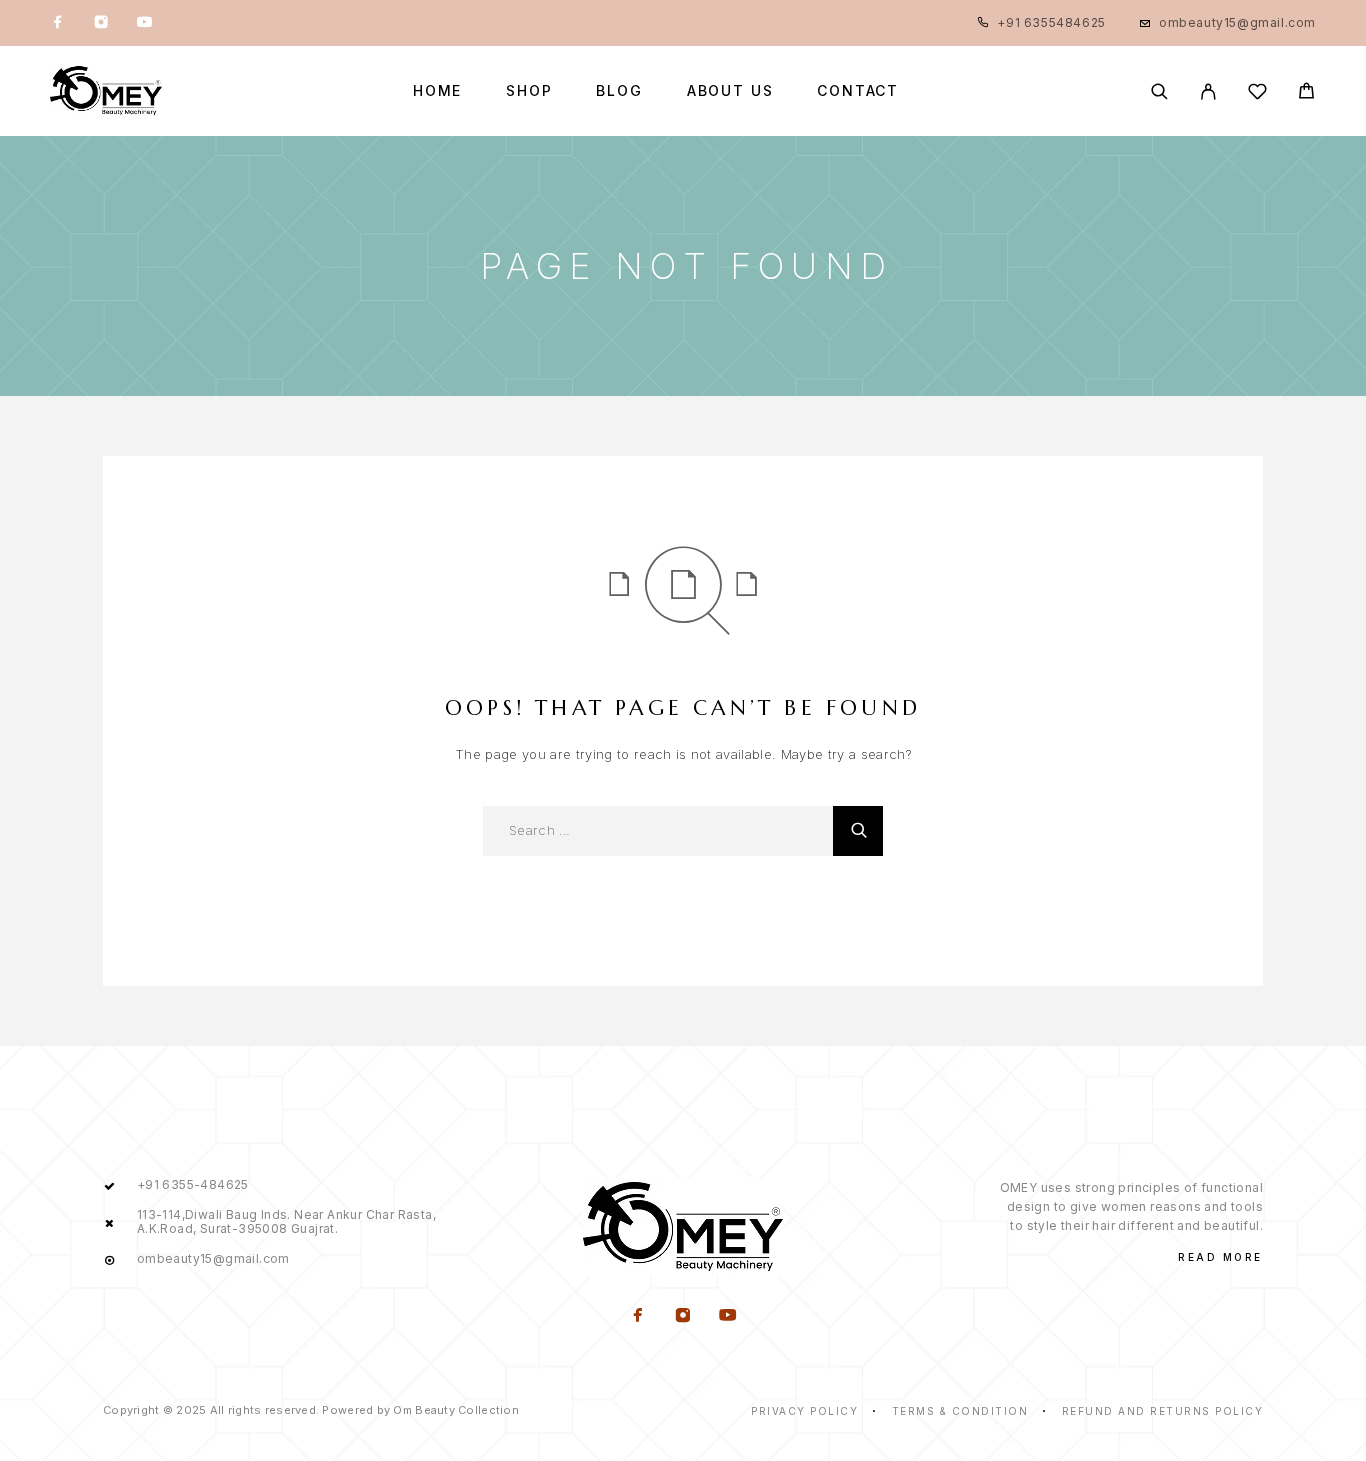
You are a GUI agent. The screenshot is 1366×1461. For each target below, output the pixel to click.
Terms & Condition (960, 1411)
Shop (529, 91)
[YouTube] (144, 23)
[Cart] (1306, 93)
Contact (858, 91)
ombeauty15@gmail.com (1237, 22)
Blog (619, 91)
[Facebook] (58, 23)
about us (730, 91)
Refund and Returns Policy (1163, 1411)
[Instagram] (101, 23)
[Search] (1159, 91)
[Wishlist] (1257, 94)
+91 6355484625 (1051, 22)
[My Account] (1208, 91)
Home (437, 91)
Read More (1220, 1257)
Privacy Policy (804, 1411)
